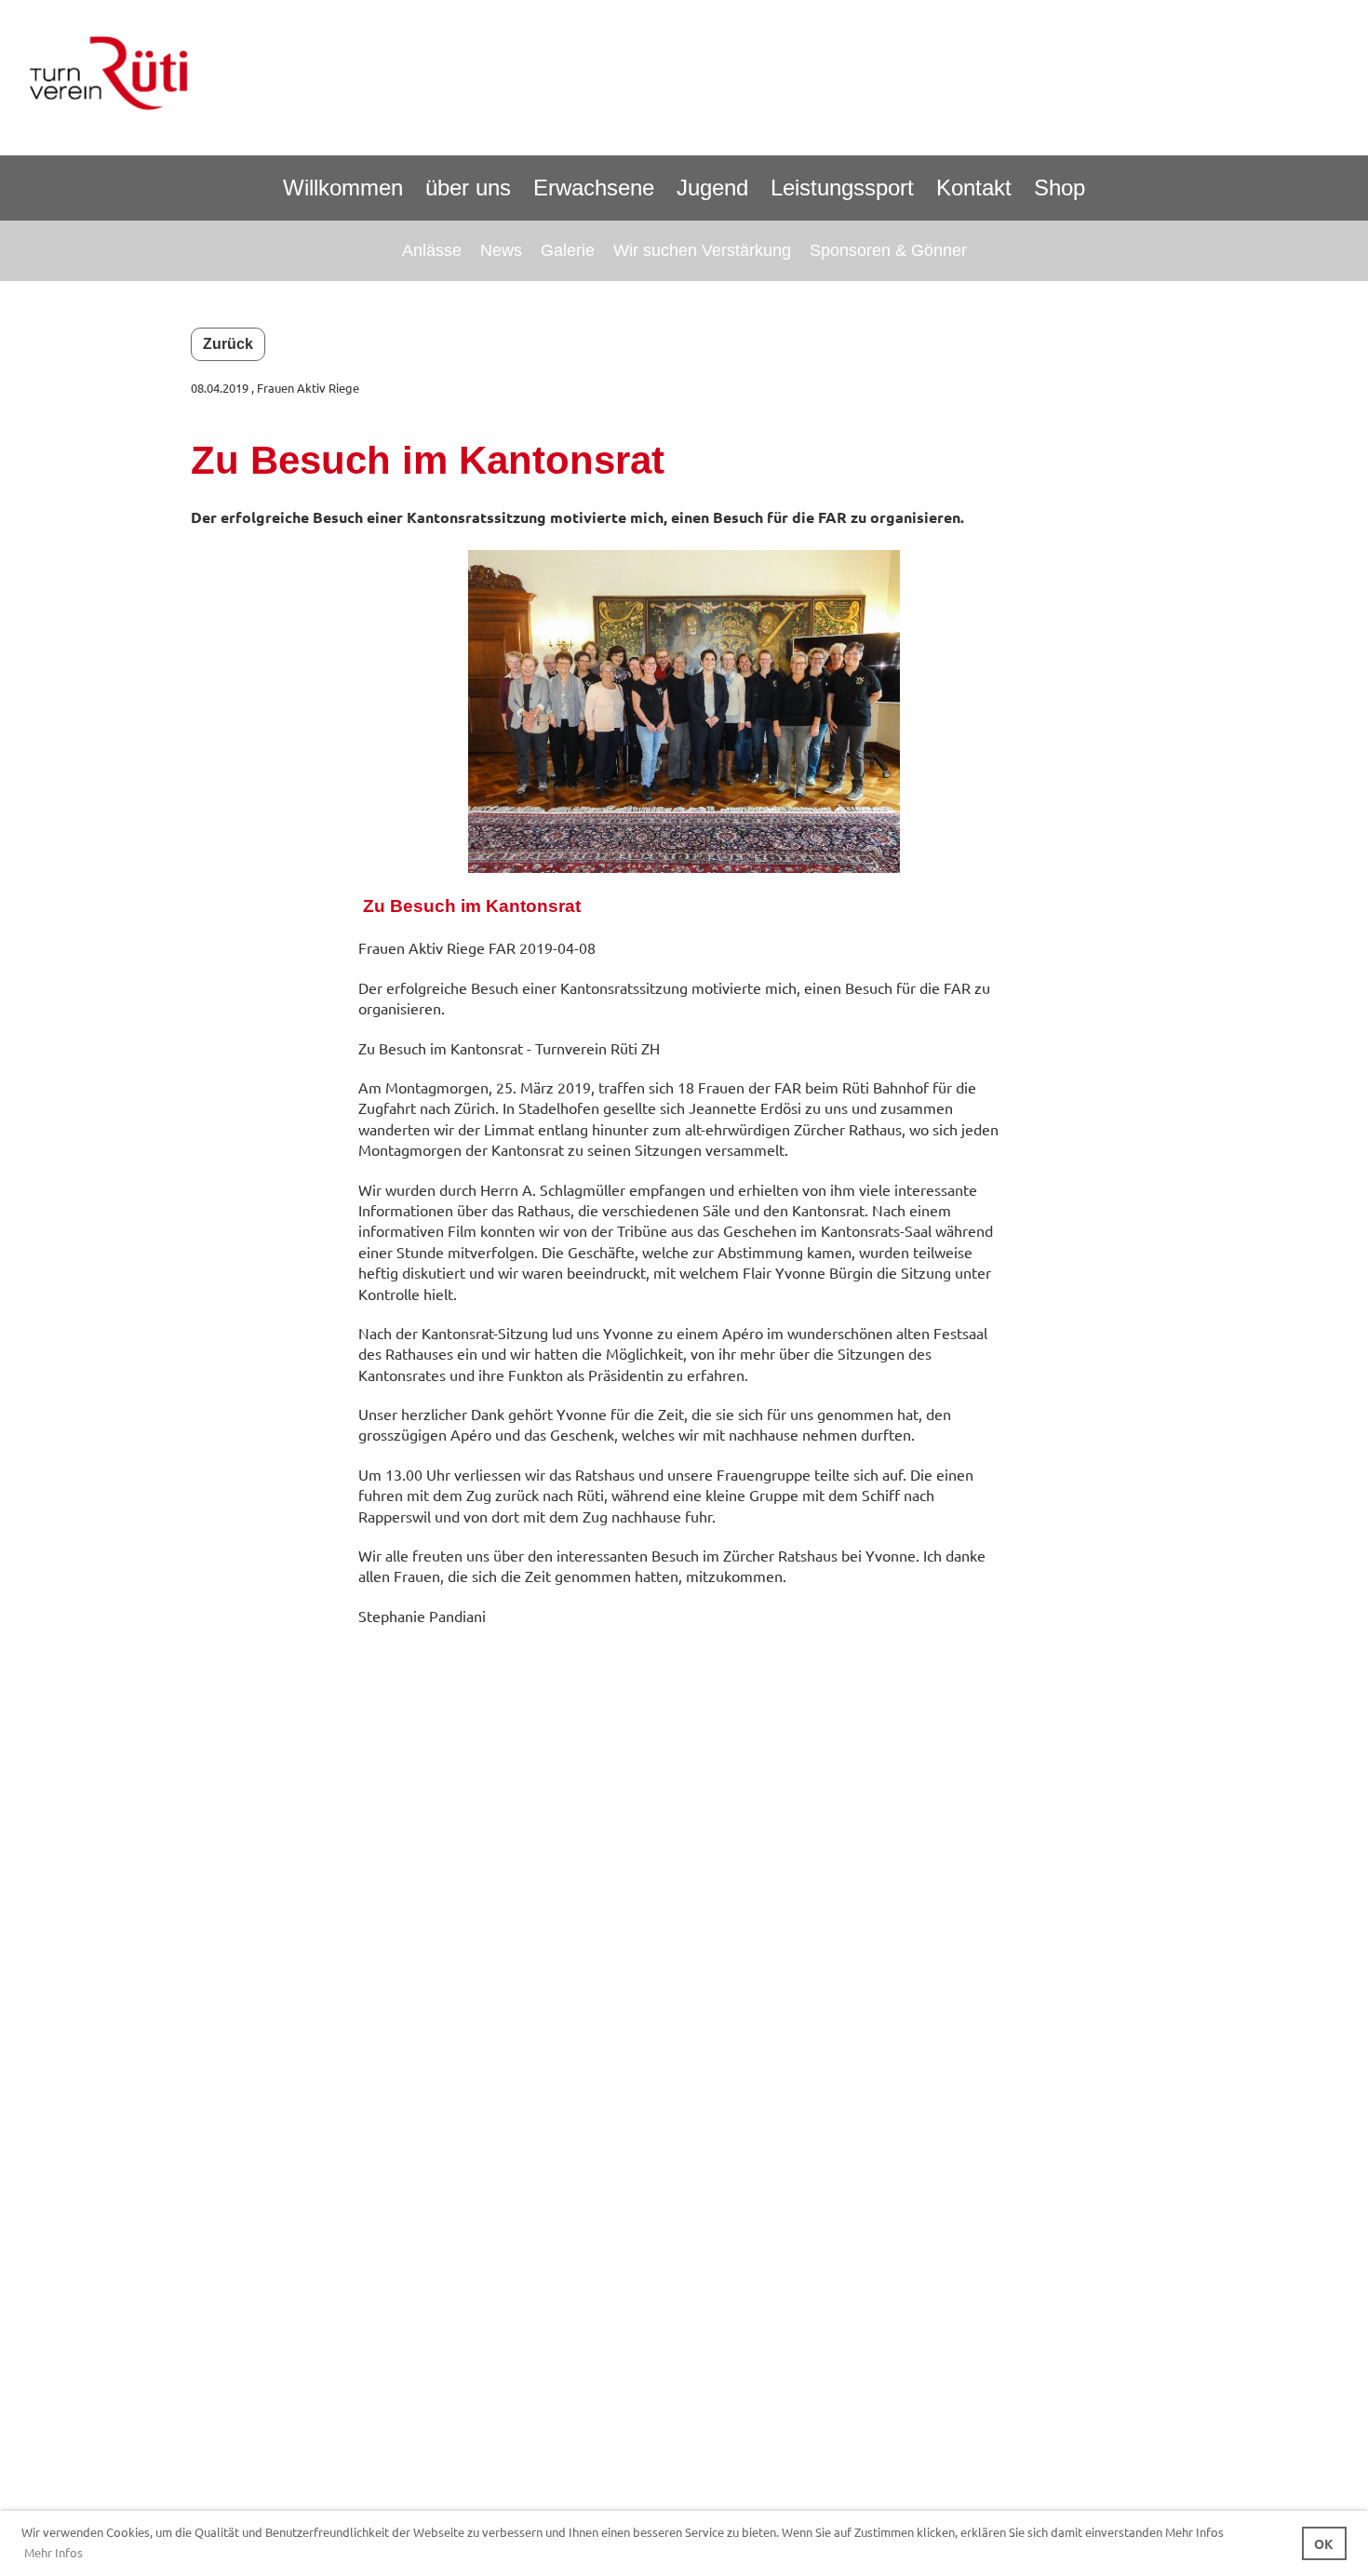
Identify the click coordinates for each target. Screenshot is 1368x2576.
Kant (503, 906)
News (501, 250)
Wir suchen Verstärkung (702, 250)
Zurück (228, 344)
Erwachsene (594, 188)
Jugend (712, 188)
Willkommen (343, 188)
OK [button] (1324, 2543)
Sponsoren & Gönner (888, 250)
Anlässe (432, 250)
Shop (1060, 188)
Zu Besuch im (422, 906)
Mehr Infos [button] (54, 2552)
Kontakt (974, 188)
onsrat (553, 906)
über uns (468, 188)
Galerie (568, 250)
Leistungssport (842, 188)
